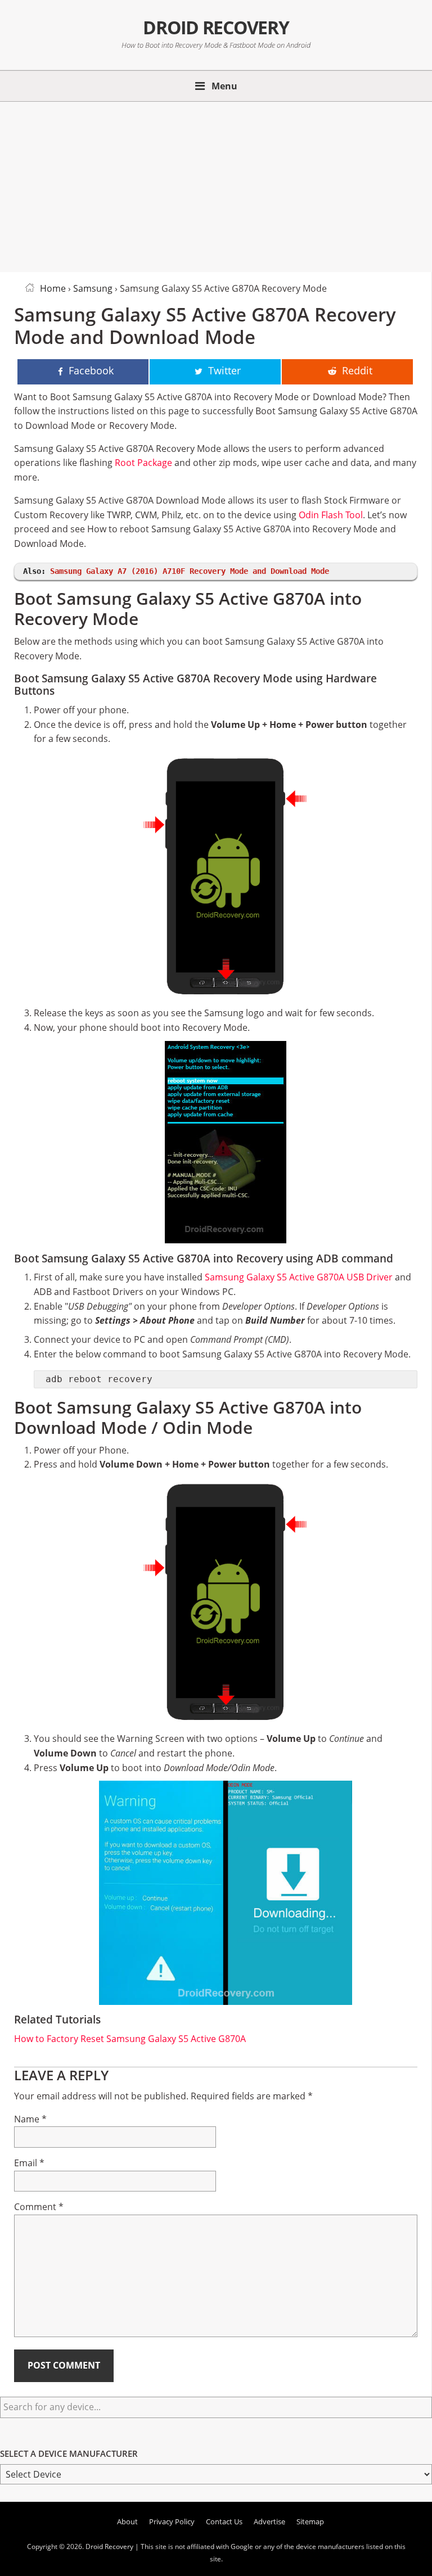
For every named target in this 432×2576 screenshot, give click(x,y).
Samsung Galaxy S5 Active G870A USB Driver (299, 1277)
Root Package (143, 463)
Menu (224, 86)
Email (29, 2163)
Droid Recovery (216, 27)
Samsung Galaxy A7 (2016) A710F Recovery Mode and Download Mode (190, 571)
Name (30, 2119)
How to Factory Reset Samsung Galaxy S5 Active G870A (130, 2039)
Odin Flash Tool (331, 515)
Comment (39, 2207)
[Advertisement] (216, 185)
